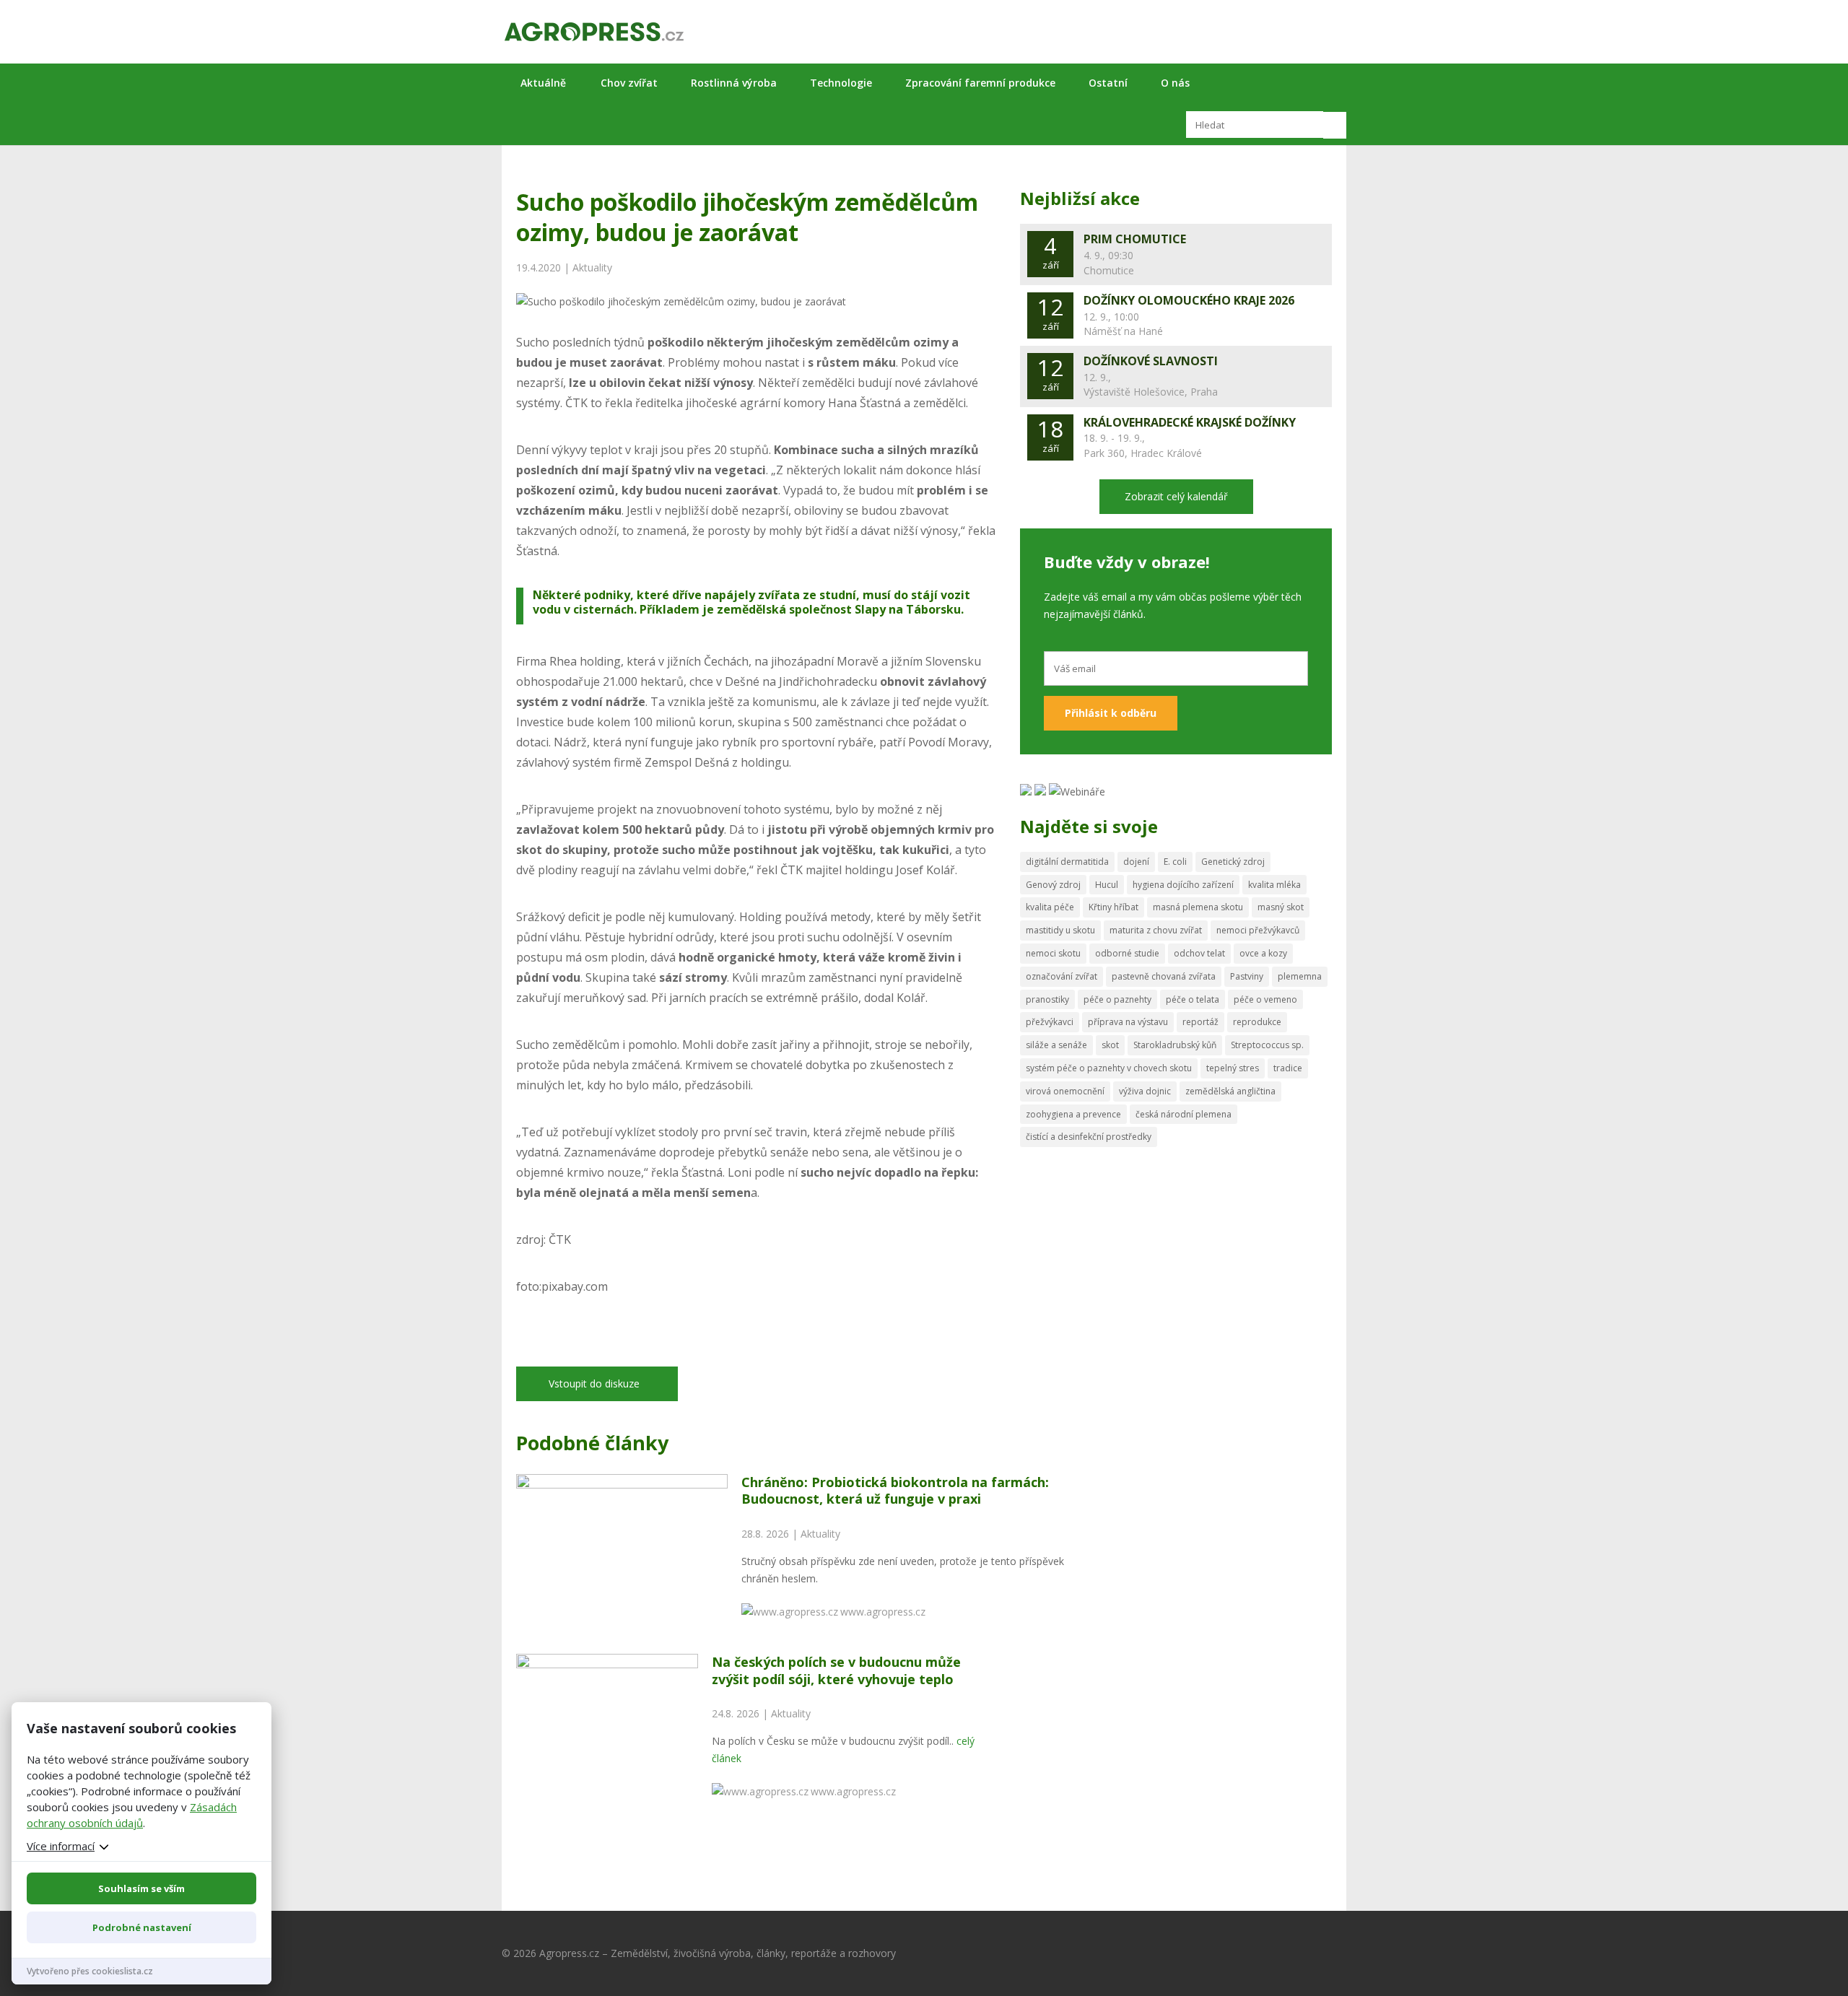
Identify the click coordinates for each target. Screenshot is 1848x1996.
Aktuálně (543, 83)
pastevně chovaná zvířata (1164, 976)
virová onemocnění (1065, 1091)
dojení (1136, 862)
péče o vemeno (1265, 999)
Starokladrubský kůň (1175, 1045)
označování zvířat (1062, 976)
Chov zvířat (629, 83)
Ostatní (1108, 83)
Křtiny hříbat (1113, 907)
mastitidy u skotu (1060, 930)
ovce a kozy (1263, 953)
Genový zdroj (1053, 885)
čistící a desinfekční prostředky (1089, 1137)
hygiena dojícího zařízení (1183, 885)
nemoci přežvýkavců (1258, 930)
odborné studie (1127, 953)
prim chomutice (1135, 239)
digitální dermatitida (1067, 862)
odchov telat (1199, 953)
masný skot (1281, 907)
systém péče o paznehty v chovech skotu (1109, 1068)
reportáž (1200, 1022)
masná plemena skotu (1198, 907)
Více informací (61, 1846)
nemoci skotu (1053, 953)
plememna (1300, 976)
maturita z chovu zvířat (1156, 930)
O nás (1175, 83)
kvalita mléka (1274, 885)
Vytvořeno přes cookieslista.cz (90, 1971)
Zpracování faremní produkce (980, 83)
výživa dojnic (1145, 1091)
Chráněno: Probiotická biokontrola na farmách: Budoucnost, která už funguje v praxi (895, 1490)
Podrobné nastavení (142, 1927)
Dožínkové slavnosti (1151, 361)
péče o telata (1193, 999)
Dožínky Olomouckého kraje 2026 (1189, 300)
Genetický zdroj (1233, 862)
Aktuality (592, 267)
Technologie (841, 83)
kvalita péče (1050, 907)
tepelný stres (1233, 1068)
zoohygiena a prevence (1073, 1114)
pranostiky (1047, 999)
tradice (1288, 1068)
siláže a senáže (1056, 1045)
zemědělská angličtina (1230, 1091)
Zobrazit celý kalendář (1176, 496)
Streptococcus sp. (1267, 1045)
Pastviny (1247, 976)
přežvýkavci (1050, 1022)
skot (1110, 1045)
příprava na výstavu (1128, 1022)
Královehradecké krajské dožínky (1190, 422)
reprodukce (1257, 1022)
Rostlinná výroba (734, 83)
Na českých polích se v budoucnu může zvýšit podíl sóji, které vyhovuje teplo (836, 1670)
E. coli (1175, 862)
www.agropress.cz (883, 1612)
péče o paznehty (1117, 999)
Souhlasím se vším (141, 1888)
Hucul (1107, 885)
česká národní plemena (1184, 1114)
